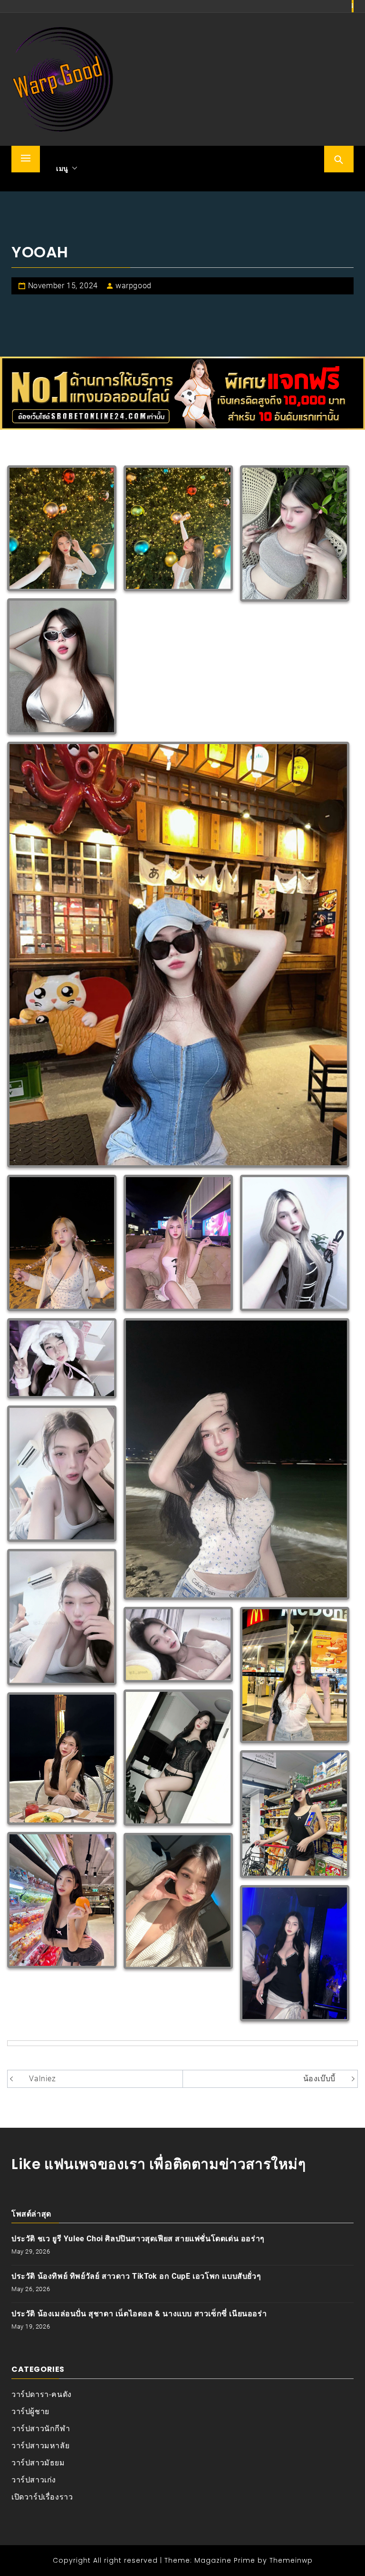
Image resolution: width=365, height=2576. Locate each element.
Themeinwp (291, 2560)
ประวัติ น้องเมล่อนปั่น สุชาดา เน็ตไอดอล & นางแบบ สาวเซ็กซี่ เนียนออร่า (139, 2314)
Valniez (42, 2079)
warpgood (134, 286)
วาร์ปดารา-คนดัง (42, 2394)
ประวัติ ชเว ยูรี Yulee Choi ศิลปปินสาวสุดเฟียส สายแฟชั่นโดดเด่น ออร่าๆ (138, 2239)
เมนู (62, 169)
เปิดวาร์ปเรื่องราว (42, 2497)
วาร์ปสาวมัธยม (38, 2463)
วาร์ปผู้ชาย (30, 2411)
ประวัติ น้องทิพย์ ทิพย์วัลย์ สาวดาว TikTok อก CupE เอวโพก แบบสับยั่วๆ (136, 2276)
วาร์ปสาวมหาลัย (40, 2446)
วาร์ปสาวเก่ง (34, 2480)
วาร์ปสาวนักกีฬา (41, 2429)
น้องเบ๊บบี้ (321, 2079)
